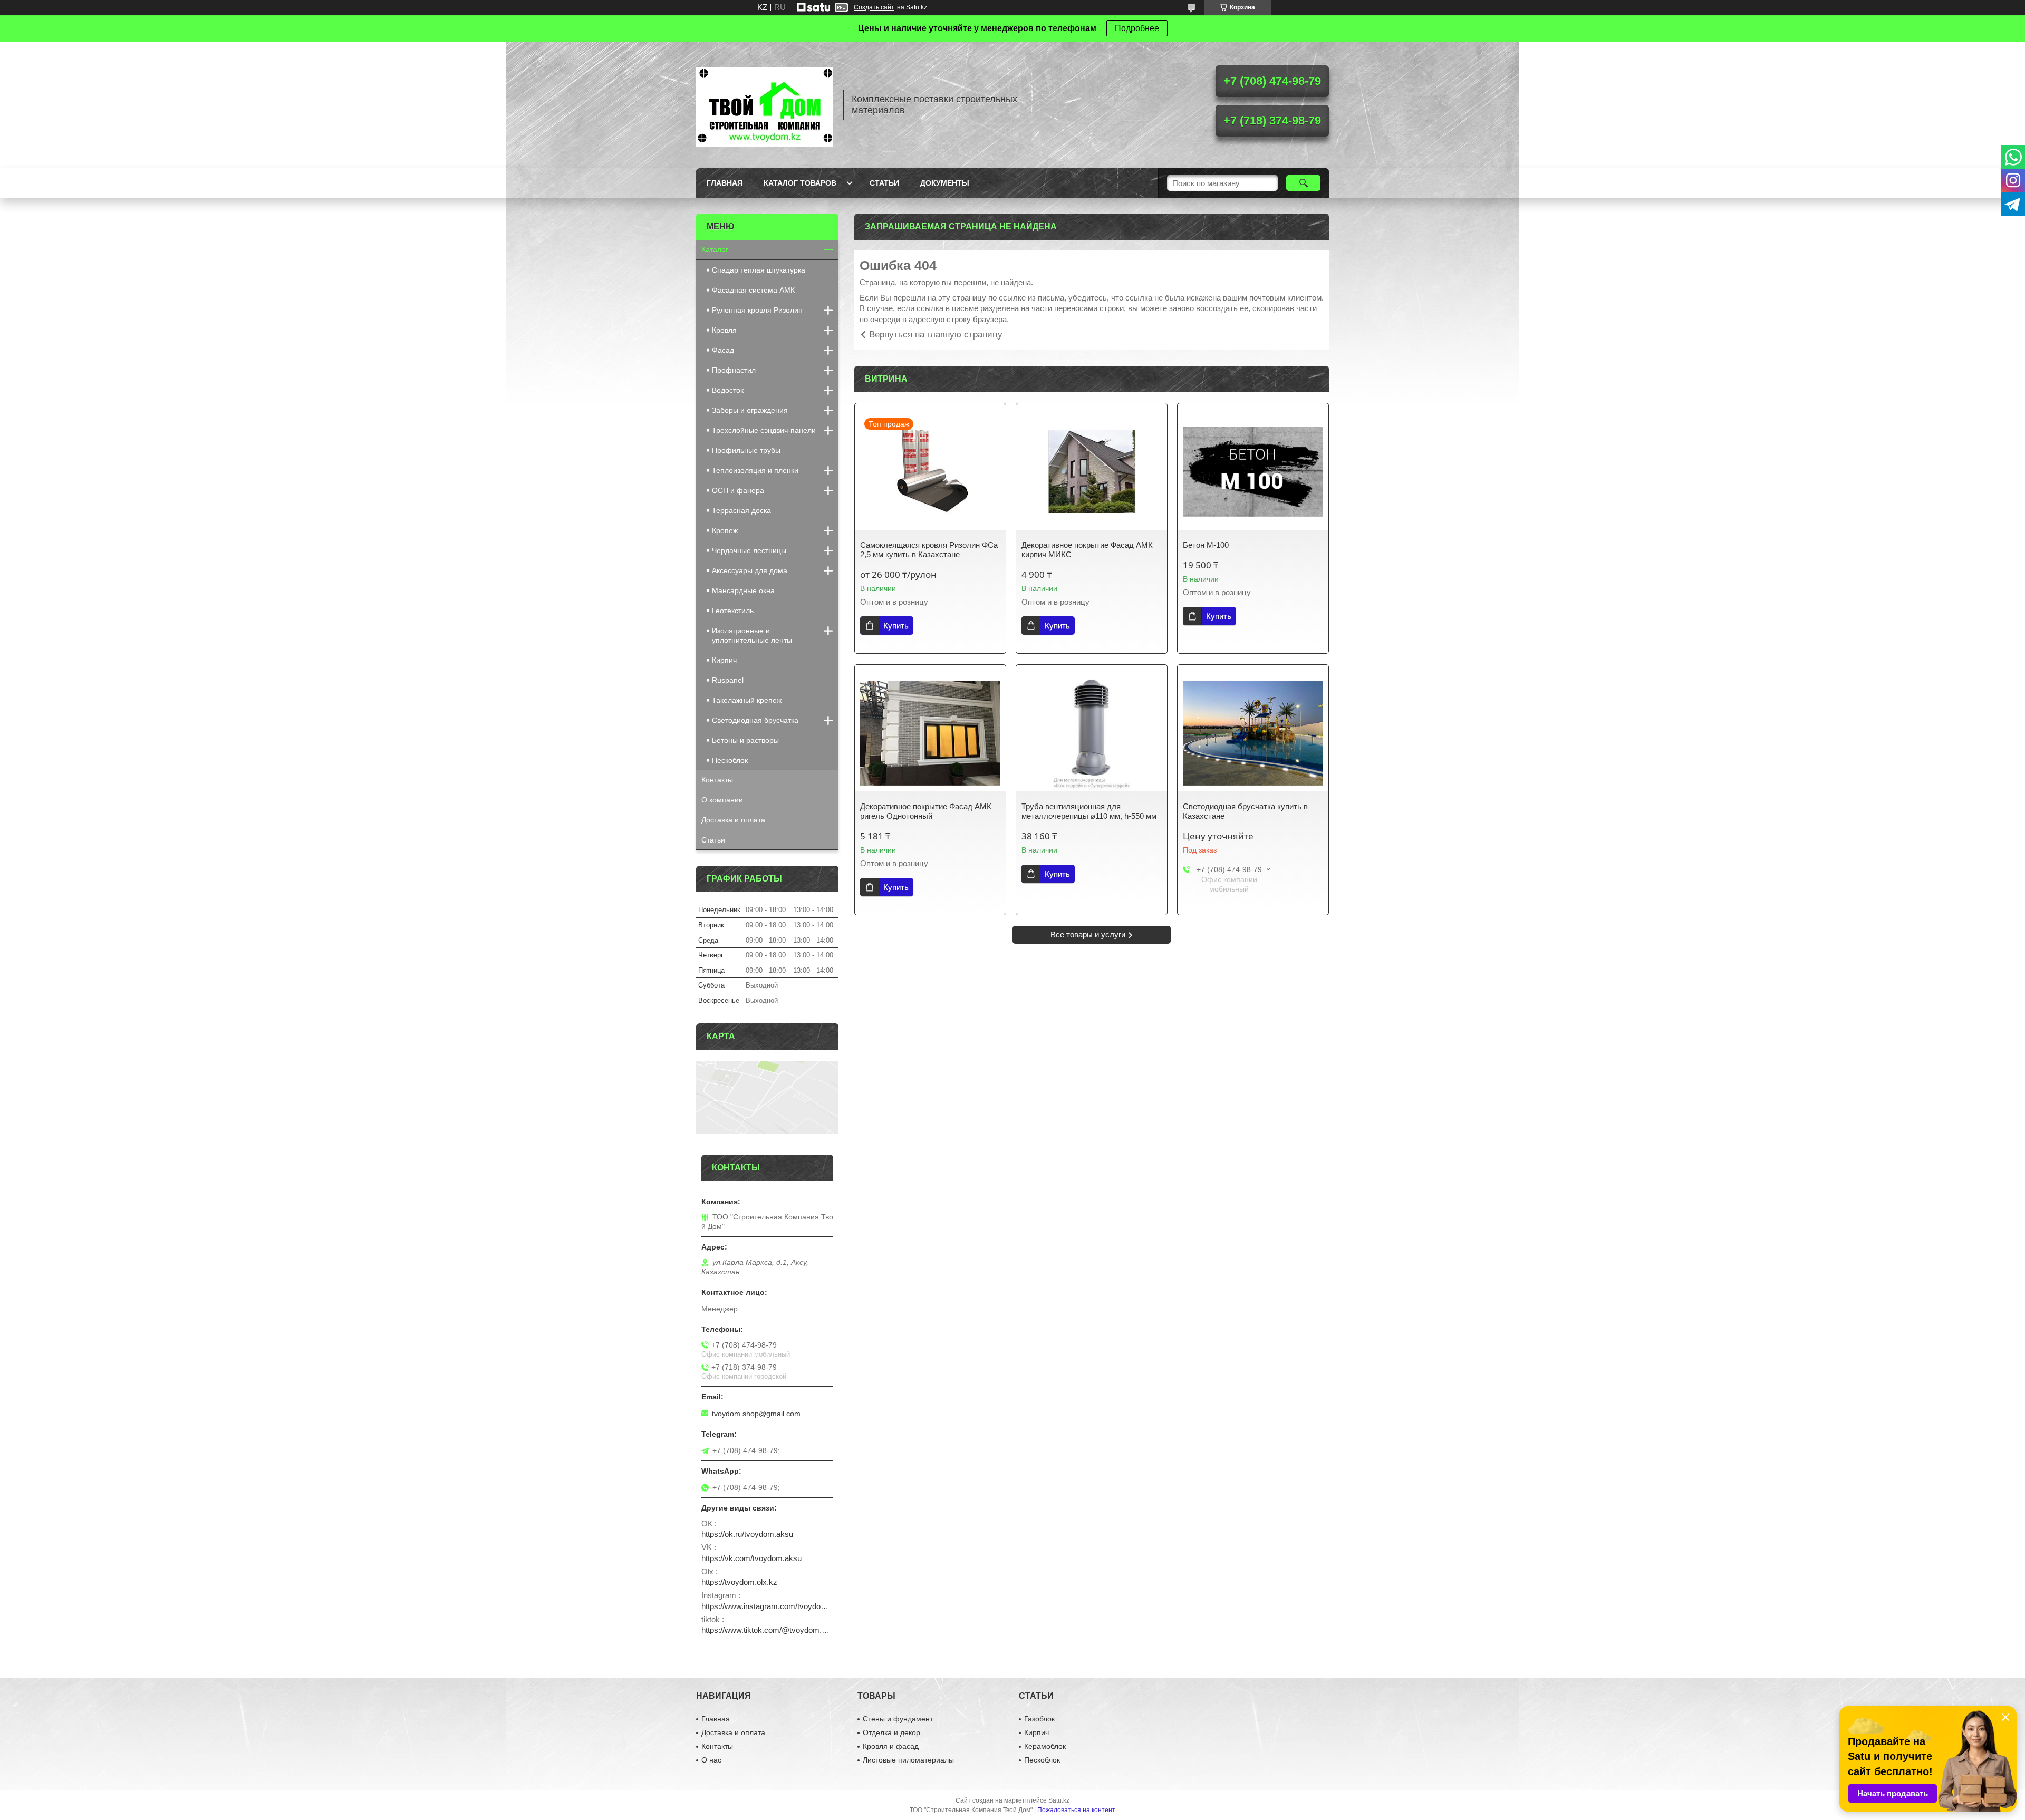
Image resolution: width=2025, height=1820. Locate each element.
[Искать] (1303, 183)
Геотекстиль (733, 611)
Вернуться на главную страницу (936, 335)
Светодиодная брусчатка (755, 720)
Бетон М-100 (1206, 545)
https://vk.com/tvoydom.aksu (751, 1558)
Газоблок (1039, 1719)
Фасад (723, 350)
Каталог (715, 249)
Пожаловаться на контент (1076, 1810)
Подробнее (1137, 28)
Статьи (884, 183)
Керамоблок (1045, 1746)
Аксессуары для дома (750, 570)
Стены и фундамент (898, 1719)
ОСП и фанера (738, 490)
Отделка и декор (891, 1732)
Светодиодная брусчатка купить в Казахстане (1245, 811)
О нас (711, 1760)
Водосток (728, 390)
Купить (896, 626)
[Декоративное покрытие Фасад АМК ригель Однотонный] (930, 733)
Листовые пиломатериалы (908, 1760)
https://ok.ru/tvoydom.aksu (747, 1534)
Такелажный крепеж (747, 700)
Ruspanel (728, 680)
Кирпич (724, 660)
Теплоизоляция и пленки (755, 470)
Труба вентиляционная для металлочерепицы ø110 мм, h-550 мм (1089, 811)
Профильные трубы (746, 450)
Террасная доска (741, 510)
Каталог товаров (800, 183)
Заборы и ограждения (750, 410)
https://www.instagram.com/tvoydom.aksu (767, 1606)
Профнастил (734, 370)
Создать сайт (874, 7)
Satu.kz (1059, 1800)
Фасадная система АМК (753, 290)
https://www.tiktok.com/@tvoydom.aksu (767, 1630)
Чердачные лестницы (749, 550)
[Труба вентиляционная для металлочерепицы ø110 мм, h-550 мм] (1092, 733)
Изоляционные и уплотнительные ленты (752, 635)
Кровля (724, 330)
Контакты (717, 780)
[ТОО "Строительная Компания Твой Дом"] (765, 105)
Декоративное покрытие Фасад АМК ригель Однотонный (926, 811)
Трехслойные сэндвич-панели (764, 430)
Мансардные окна (743, 590)
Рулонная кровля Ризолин (757, 310)
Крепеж (725, 530)
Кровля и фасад (891, 1746)
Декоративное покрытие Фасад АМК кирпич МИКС (1087, 550)
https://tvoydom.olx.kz (739, 1582)
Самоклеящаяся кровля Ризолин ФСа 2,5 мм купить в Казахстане (929, 550)
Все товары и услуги (1088, 935)
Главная (725, 183)
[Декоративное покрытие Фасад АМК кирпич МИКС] (1092, 472)
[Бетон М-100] (1253, 472)
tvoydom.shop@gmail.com (756, 1414)
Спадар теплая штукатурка (759, 270)
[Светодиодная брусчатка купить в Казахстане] (1253, 733)
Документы (945, 183)
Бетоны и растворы (745, 740)
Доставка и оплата (733, 820)
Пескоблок (730, 760)
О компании (722, 800)
